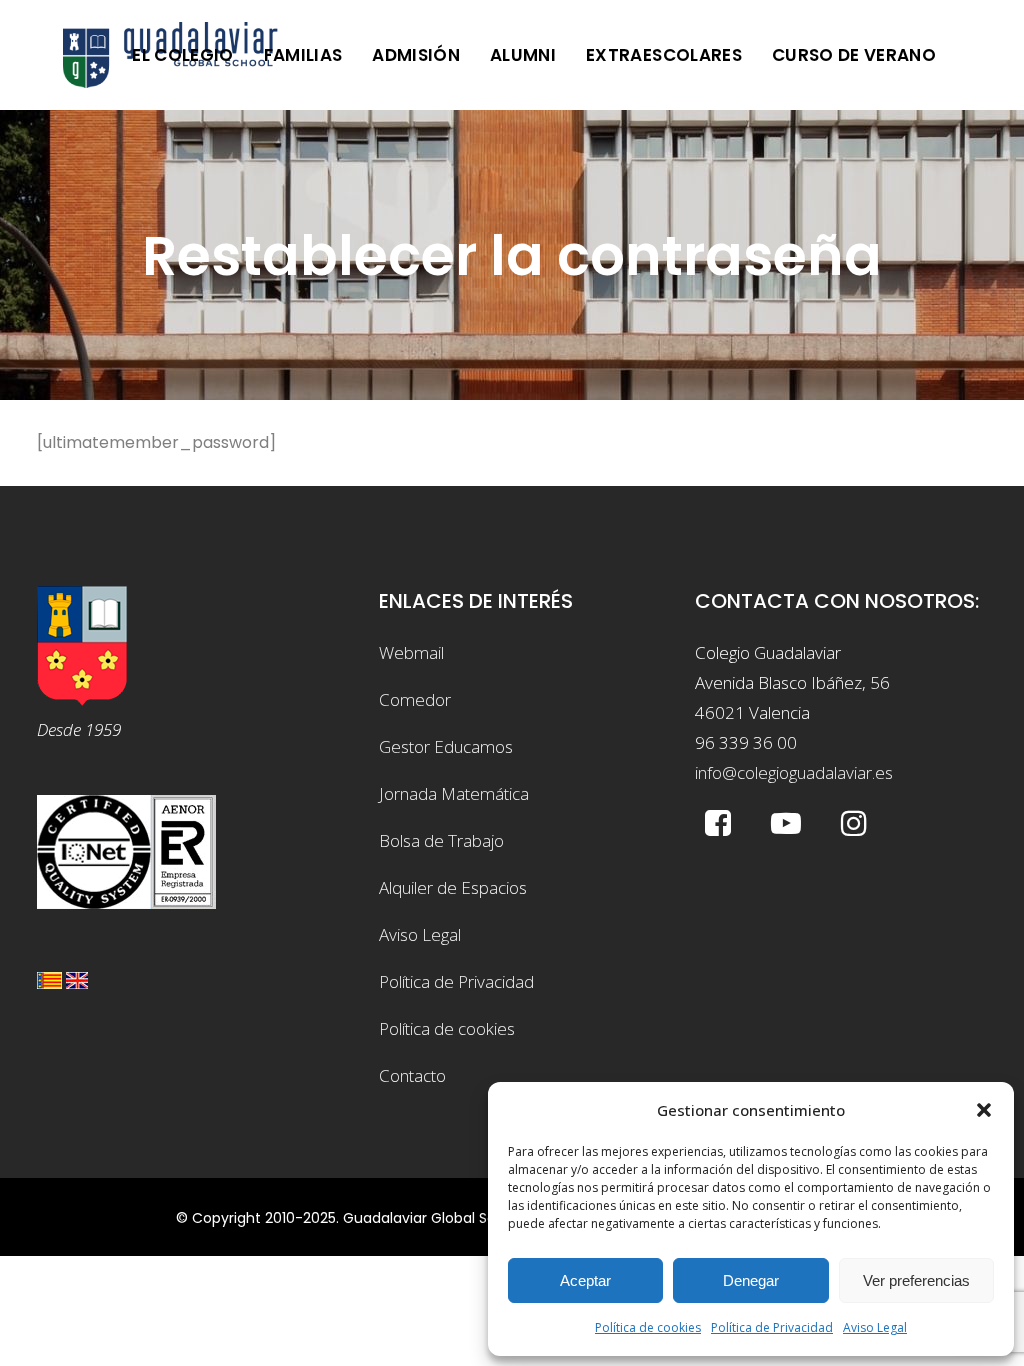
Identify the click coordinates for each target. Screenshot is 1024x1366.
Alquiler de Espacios (453, 887)
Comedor (415, 699)
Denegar (751, 1280)
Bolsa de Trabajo (441, 840)
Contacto (412, 1075)
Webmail (411, 652)
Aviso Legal (875, 1327)
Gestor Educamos (446, 746)
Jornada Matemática (454, 793)
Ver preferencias (916, 1280)
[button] (984, 1110)
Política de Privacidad (772, 1327)
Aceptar (585, 1280)
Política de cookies (648, 1327)
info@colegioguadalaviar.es (794, 772)
